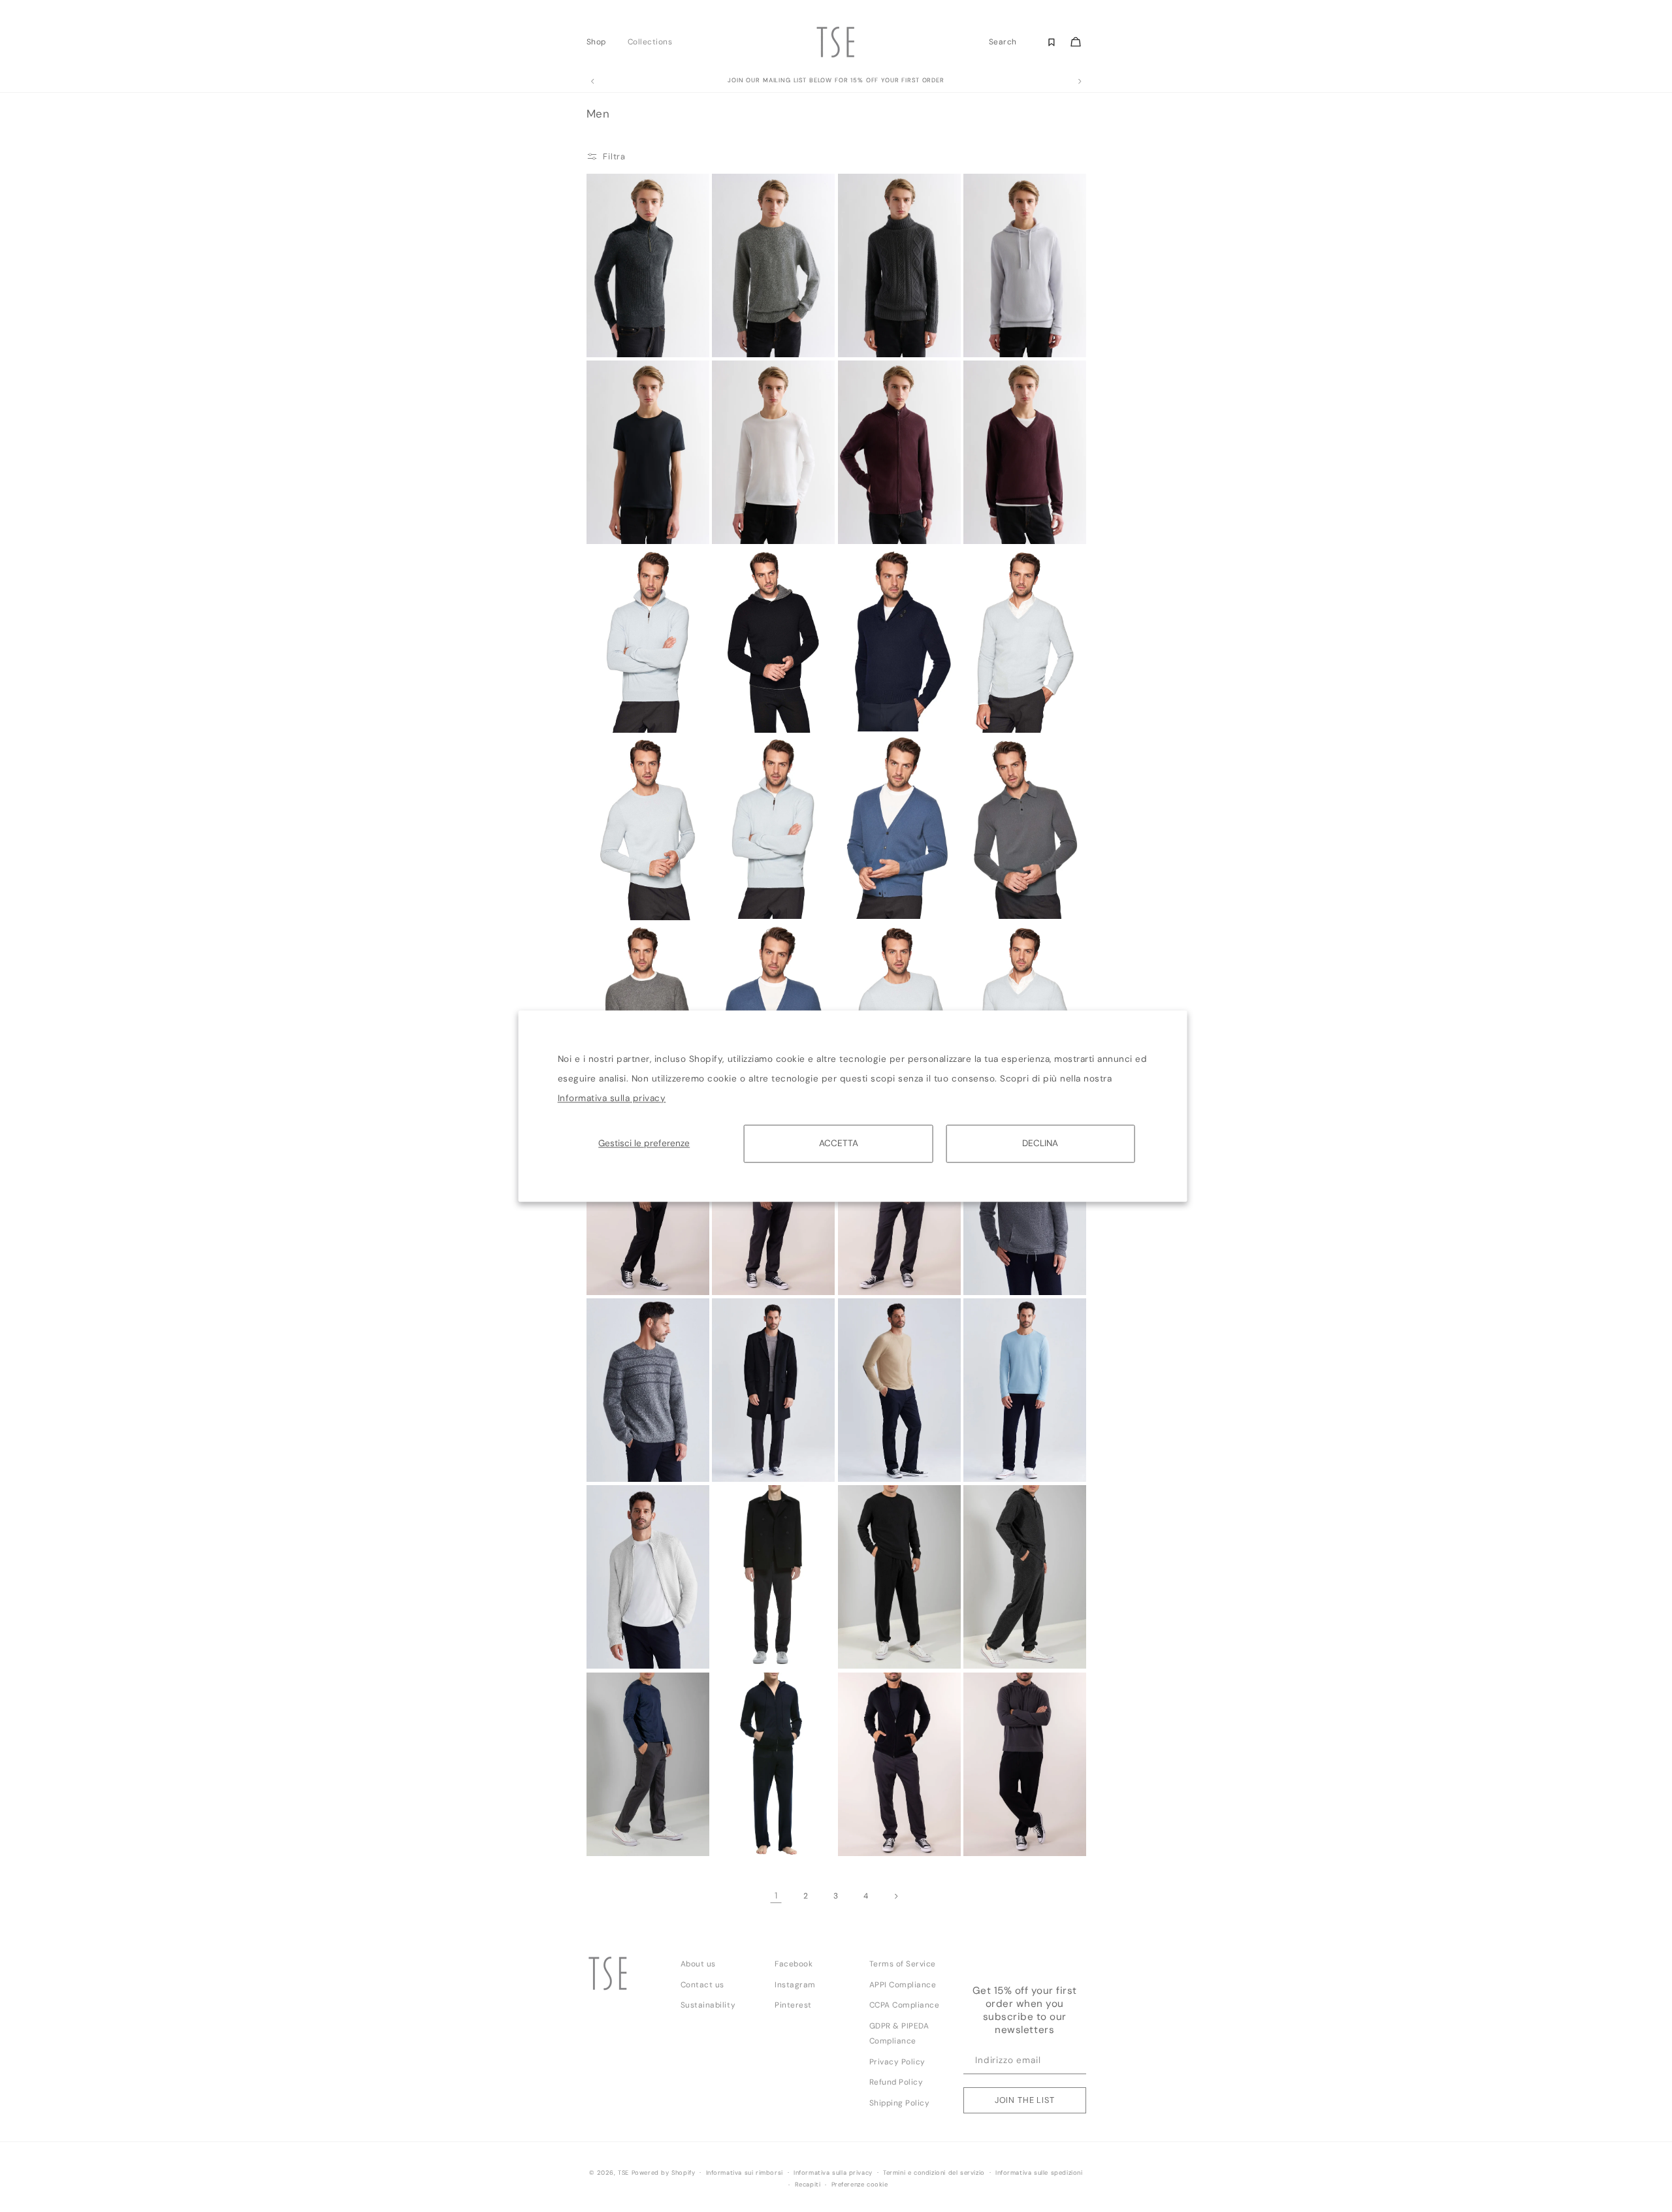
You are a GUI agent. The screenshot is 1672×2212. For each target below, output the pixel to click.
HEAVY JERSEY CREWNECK (618, 1462)
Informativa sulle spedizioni (1039, 2173)
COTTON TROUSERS (878, 1458)
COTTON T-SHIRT (999, 1458)
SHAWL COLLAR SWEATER (872, 712)
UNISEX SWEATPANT (877, 1645)
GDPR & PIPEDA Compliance (899, 2033)
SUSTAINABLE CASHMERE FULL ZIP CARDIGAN (878, 523)
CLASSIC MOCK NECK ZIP (630, 712)
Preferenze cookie (860, 2185)
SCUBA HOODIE (996, 1271)
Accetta (839, 1143)
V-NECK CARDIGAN (878, 896)
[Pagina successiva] (896, 1896)
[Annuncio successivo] (1080, 82)
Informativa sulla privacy (612, 1098)
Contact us (702, 1985)
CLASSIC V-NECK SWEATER (1000, 524)
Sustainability (708, 2005)
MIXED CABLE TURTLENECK (868, 337)
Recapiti (808, 2185)
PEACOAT (735, 1645)
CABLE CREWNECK (625, 1271)
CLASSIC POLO (995, 896)
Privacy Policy (897, 2062)
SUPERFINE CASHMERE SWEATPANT (756, 1836)
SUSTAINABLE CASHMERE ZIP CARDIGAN (870, 1835)
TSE (623, 2173)
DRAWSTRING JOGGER (1007, 1645)
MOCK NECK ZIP (747, 896)
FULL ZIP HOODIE (873, 1271)
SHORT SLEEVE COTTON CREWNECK (633, 524)
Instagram (795, 1985)
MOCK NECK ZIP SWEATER (621, 337)
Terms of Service (903, 1964)
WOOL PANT (615, 1832)
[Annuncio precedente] (592, 82)
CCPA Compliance (905, 2005)
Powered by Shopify (664, 2173)
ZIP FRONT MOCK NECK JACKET (633, 1649)
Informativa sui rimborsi (745, 2173)
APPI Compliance (903, 1985)
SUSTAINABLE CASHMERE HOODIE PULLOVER (1003, 336)
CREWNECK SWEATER (629, 896)
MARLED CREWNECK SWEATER (753, 337)
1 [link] (776, 1896)
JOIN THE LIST (1025, 2100)
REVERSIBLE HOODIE (752, 708)
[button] (600, 42)
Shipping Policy (900, 2103)
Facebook (794, 1964)
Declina (1040, 1143)
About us (698, 1964)
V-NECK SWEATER (1001, 708)
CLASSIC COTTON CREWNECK (749, 524)
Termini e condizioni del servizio (934, 2173)
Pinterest (793, 2005)
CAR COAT (737, 1458)
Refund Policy (896, 2082)
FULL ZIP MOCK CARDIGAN (745, 1275)
